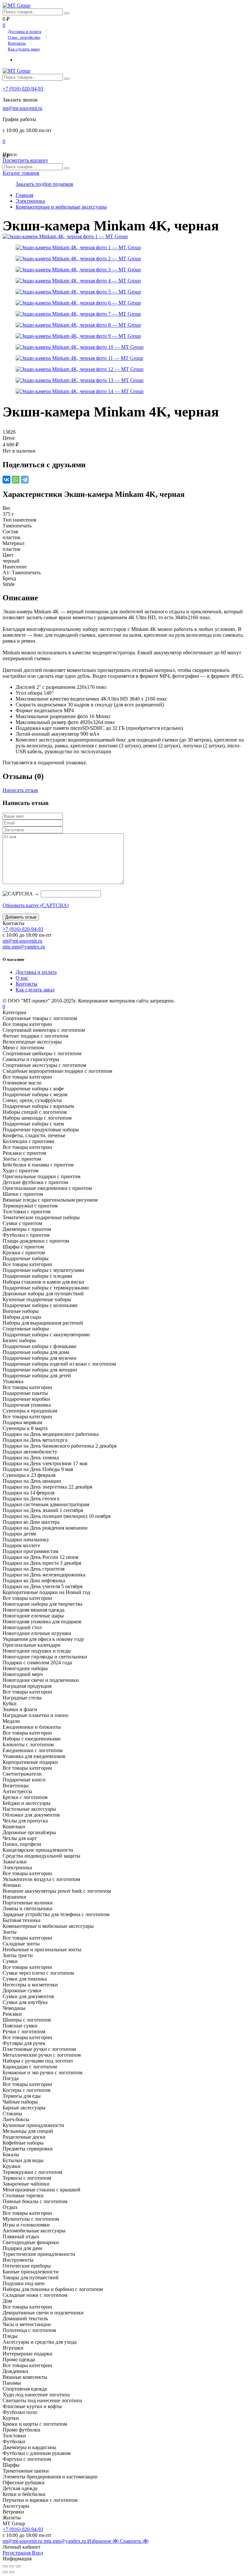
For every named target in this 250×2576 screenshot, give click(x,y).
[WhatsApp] (16, 480)
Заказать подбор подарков (44, 184)
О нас (22, 978)
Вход (37, 2553)
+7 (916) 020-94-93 (23, 89)
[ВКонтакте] (7, 480)
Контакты (17, 43)
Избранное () (104, 2541)
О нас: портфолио (24, 37)
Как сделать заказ (24, 49)
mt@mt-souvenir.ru (22, 108)
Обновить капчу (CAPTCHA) (36, 905)
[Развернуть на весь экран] (12, 2566)
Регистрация (17, 2553)
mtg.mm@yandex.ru (24, 947)
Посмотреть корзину (25, 160)
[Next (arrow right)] (12, 2572)
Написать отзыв (20, 790)
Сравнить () (134, 2541)
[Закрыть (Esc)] (5, 2566)
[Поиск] (67, 13)
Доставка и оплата (25, 31)
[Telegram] (25, 480)
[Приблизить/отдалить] (18, 2566)
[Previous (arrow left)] (5, 2572)
